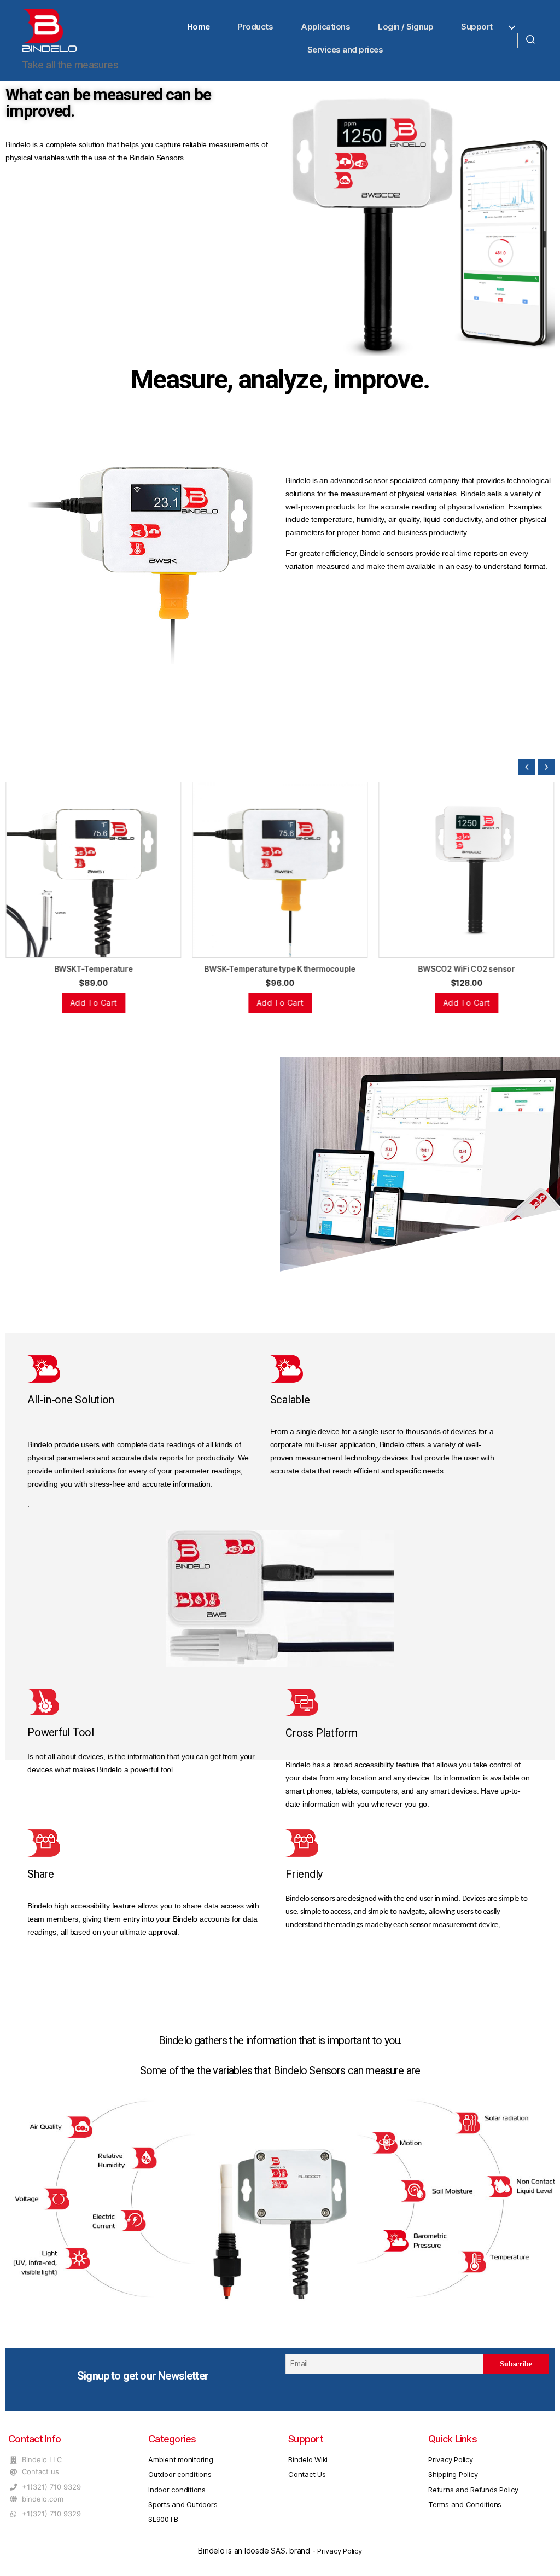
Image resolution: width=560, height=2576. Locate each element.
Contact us (40, 2471)
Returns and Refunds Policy (473, 2490)
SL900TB (163, 2519)
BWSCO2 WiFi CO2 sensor (280, 969)
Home (199, 27)
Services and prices (345, 50)
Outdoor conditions (180, 2474)
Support (477, 27)
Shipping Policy (453, 2474)
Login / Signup (406, 27)
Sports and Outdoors (183, 2504)
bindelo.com (43, 2499)
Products (255, 27)
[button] (546, 767)
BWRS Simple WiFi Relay (467, 969)
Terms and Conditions (465, 2504)
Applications (325, 27)
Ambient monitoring (181, 2459)
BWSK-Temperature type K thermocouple (93, 969)
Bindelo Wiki (308, 2459)
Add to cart (94, 1003)
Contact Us (307, 2474)
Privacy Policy (451, 2459)
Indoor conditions (177, 2490)
